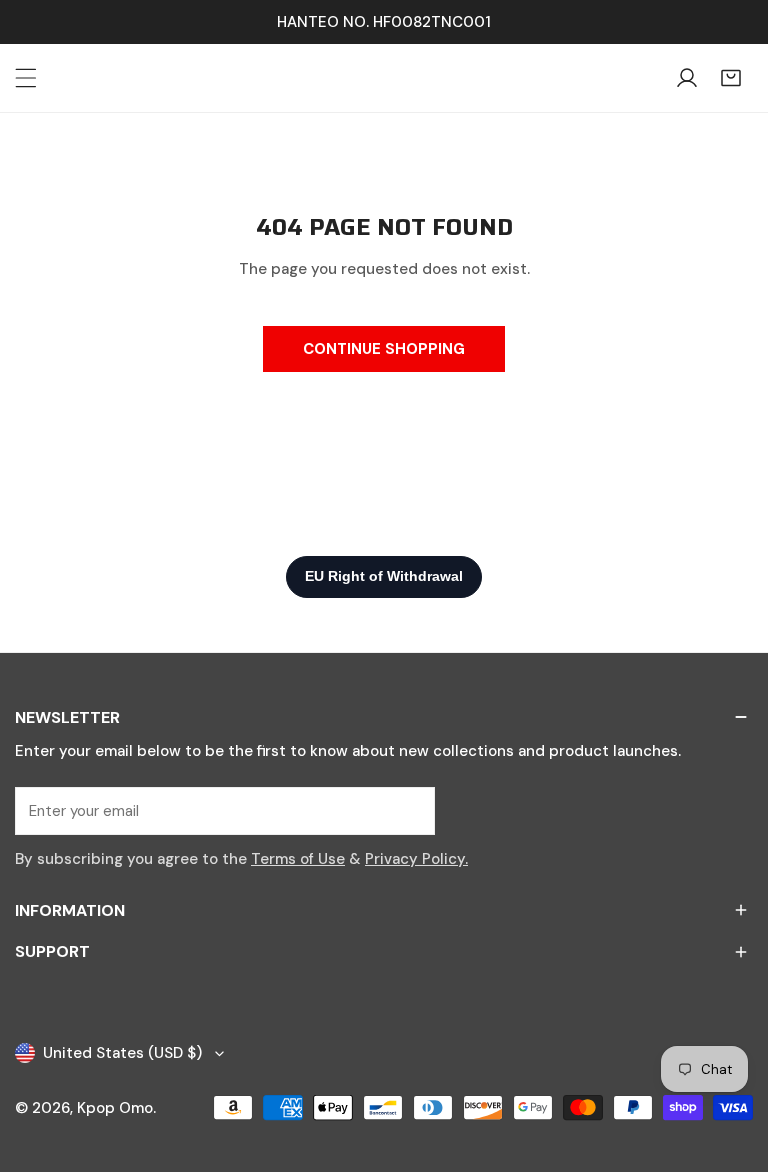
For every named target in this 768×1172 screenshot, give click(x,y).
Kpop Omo (115, 1108)
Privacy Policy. (416, 859)
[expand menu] (26, 78)
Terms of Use (298, 859)
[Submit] (409, 810)
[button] (731, 78)
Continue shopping (384, 349)
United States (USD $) (122, 1053)
